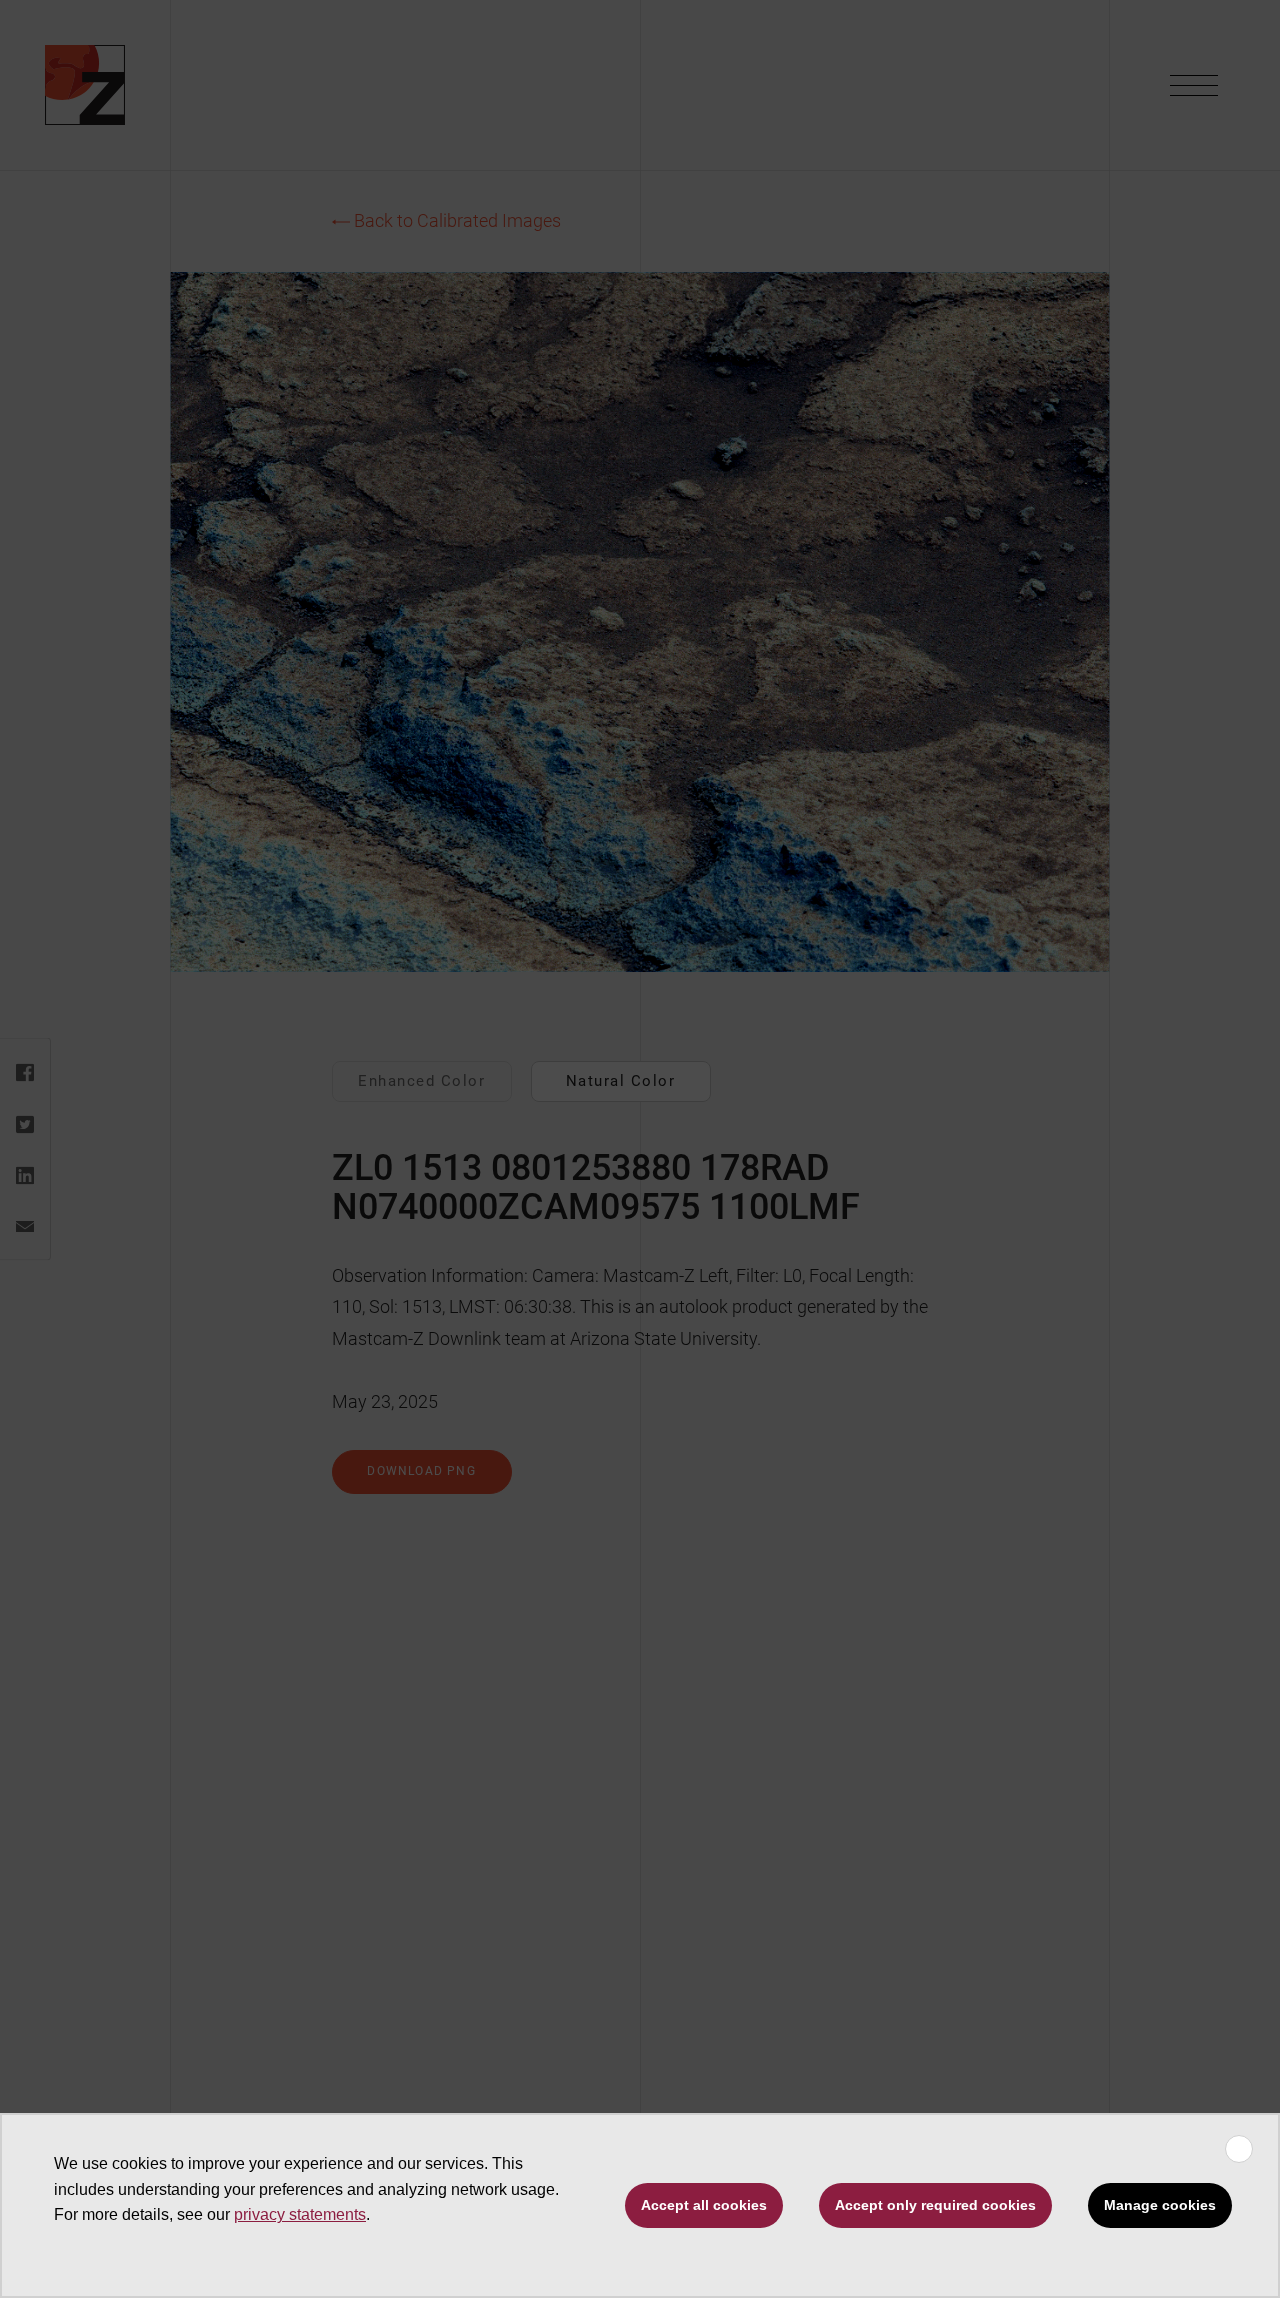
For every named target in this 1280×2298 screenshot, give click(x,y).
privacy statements (300, 2214)
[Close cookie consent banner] (1239, 2149)
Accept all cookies (704, 2205)
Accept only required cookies (935, 2205)
